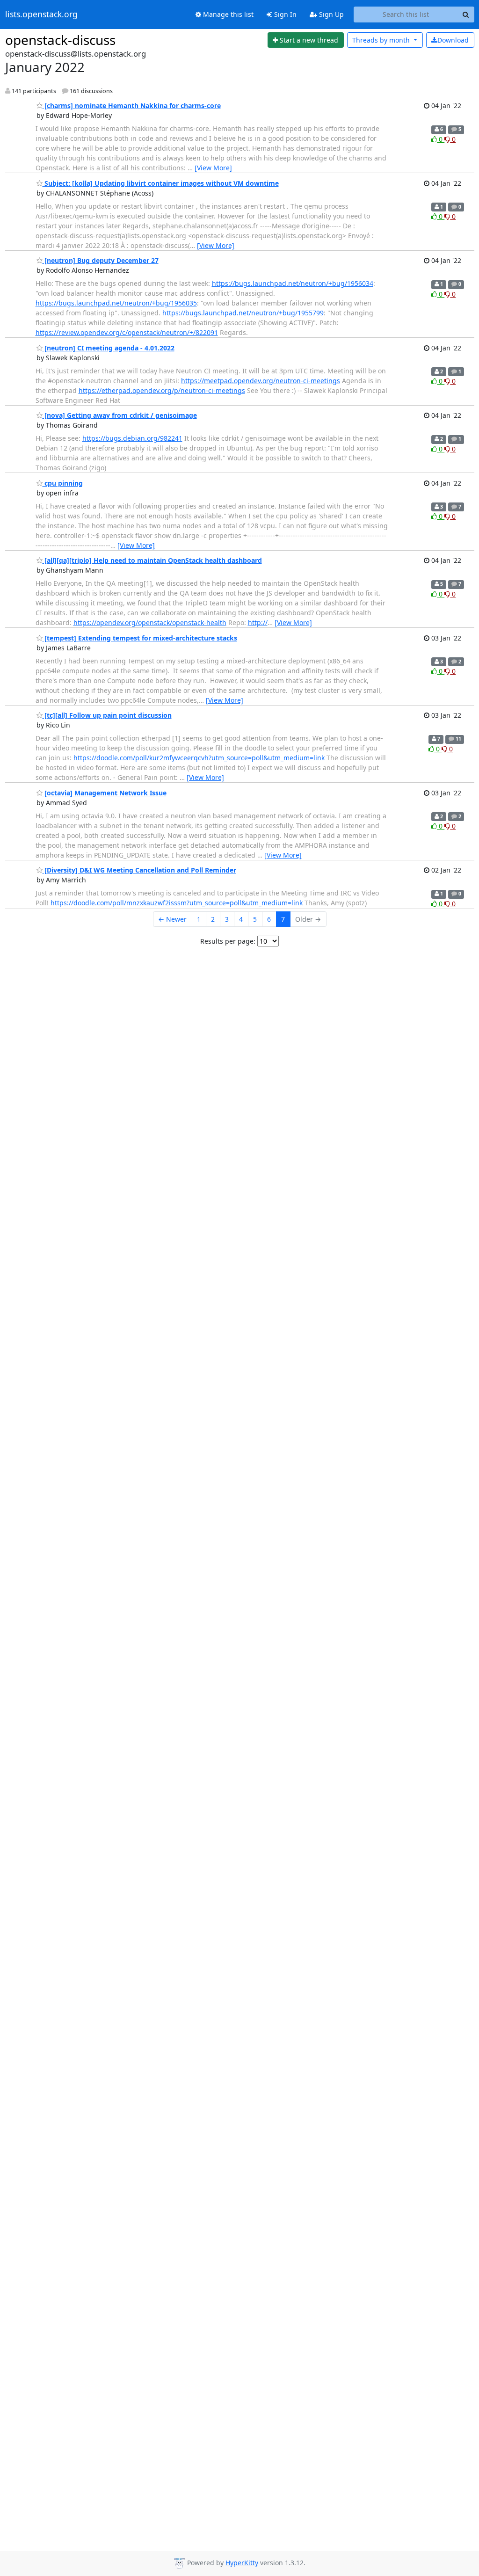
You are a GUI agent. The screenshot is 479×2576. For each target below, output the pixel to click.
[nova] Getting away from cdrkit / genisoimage (120, 415)
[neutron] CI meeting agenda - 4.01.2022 (109, 348)
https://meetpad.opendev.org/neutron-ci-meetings (261, 381)
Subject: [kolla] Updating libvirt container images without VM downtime (161, 183)
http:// (258, 622)
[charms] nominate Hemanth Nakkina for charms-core (132, 106)
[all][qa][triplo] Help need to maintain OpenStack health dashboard (152, 560)
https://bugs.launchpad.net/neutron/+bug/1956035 (116, 303)
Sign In (284, 14)
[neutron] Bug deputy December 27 (101, 260)
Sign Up (330, 14)
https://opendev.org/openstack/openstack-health (150, 622)
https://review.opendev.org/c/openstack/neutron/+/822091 (127, 332)
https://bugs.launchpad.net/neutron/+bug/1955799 (243, 313)
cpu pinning (63, 483)
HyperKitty (242, 2563)
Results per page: (228, 941)
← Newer (172, 919)
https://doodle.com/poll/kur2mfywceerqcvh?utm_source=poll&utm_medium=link (199, 758)
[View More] (213, 168)
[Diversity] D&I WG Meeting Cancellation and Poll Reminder (139, 870)
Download (453, 40)
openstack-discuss (60, 40)
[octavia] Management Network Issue (105, 793)
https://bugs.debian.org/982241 (132, 438)
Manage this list (227, 14)
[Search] (466, 15)
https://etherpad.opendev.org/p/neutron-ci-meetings (162, 390)
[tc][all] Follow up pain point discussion (107, 715)
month (382, 40)
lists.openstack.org (41, 15)
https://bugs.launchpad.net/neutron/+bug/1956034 (293, 283)
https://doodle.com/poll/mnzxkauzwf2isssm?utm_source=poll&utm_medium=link (177, 903)
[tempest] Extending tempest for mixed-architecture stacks (140, 638)
